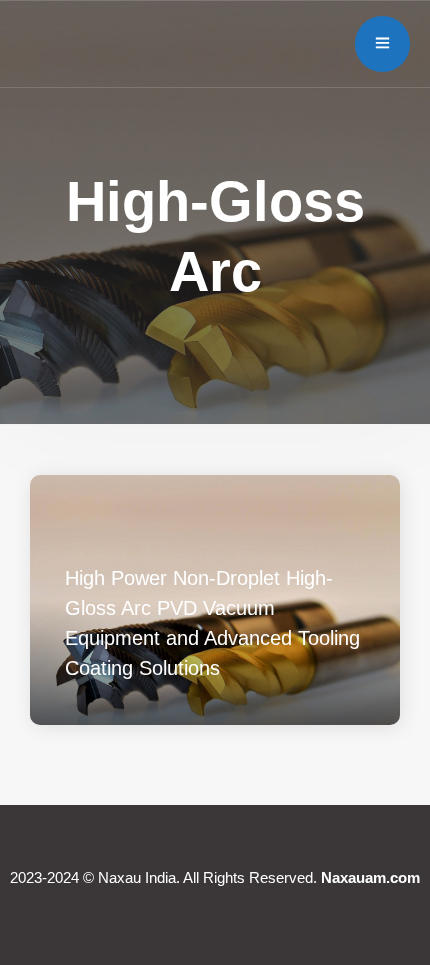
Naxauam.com (370, 877)
